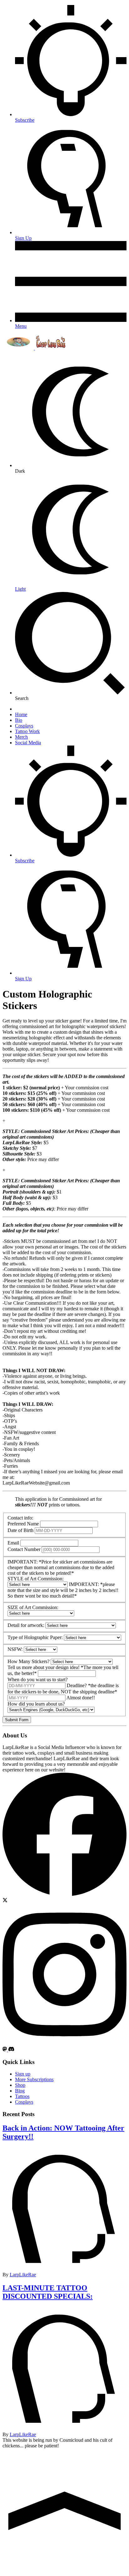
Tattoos (22, 2096)
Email (13, 1543)
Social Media (28, 743)
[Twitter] (5, 1901)
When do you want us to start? (38, 1680)
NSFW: (15, 1649)
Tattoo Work (27, 731)
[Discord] (11, 2050)
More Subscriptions (34, 2079)
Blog (20, 2091)
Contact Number (24, 1549)
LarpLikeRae (23, 2275)
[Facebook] (64, 1895)
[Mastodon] (5, 2050)
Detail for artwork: (26, 1625)
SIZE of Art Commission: (33, 1607)
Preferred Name (23, 1524)
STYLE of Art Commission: (36, 1579)
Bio (19, 720)
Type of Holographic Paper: (35, 1637)
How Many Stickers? (28, 1661)
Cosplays (24, 726)
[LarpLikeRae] (34, 348)
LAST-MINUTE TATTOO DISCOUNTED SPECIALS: (48, 2292)
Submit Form (17, 1720)
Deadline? (77, 1685)
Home (21, 714)
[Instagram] (64, 2044)
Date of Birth (21, 1530)
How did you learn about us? (36, 1704)
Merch (21, 737)
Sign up (23, 2074)
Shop (20, 2085)
